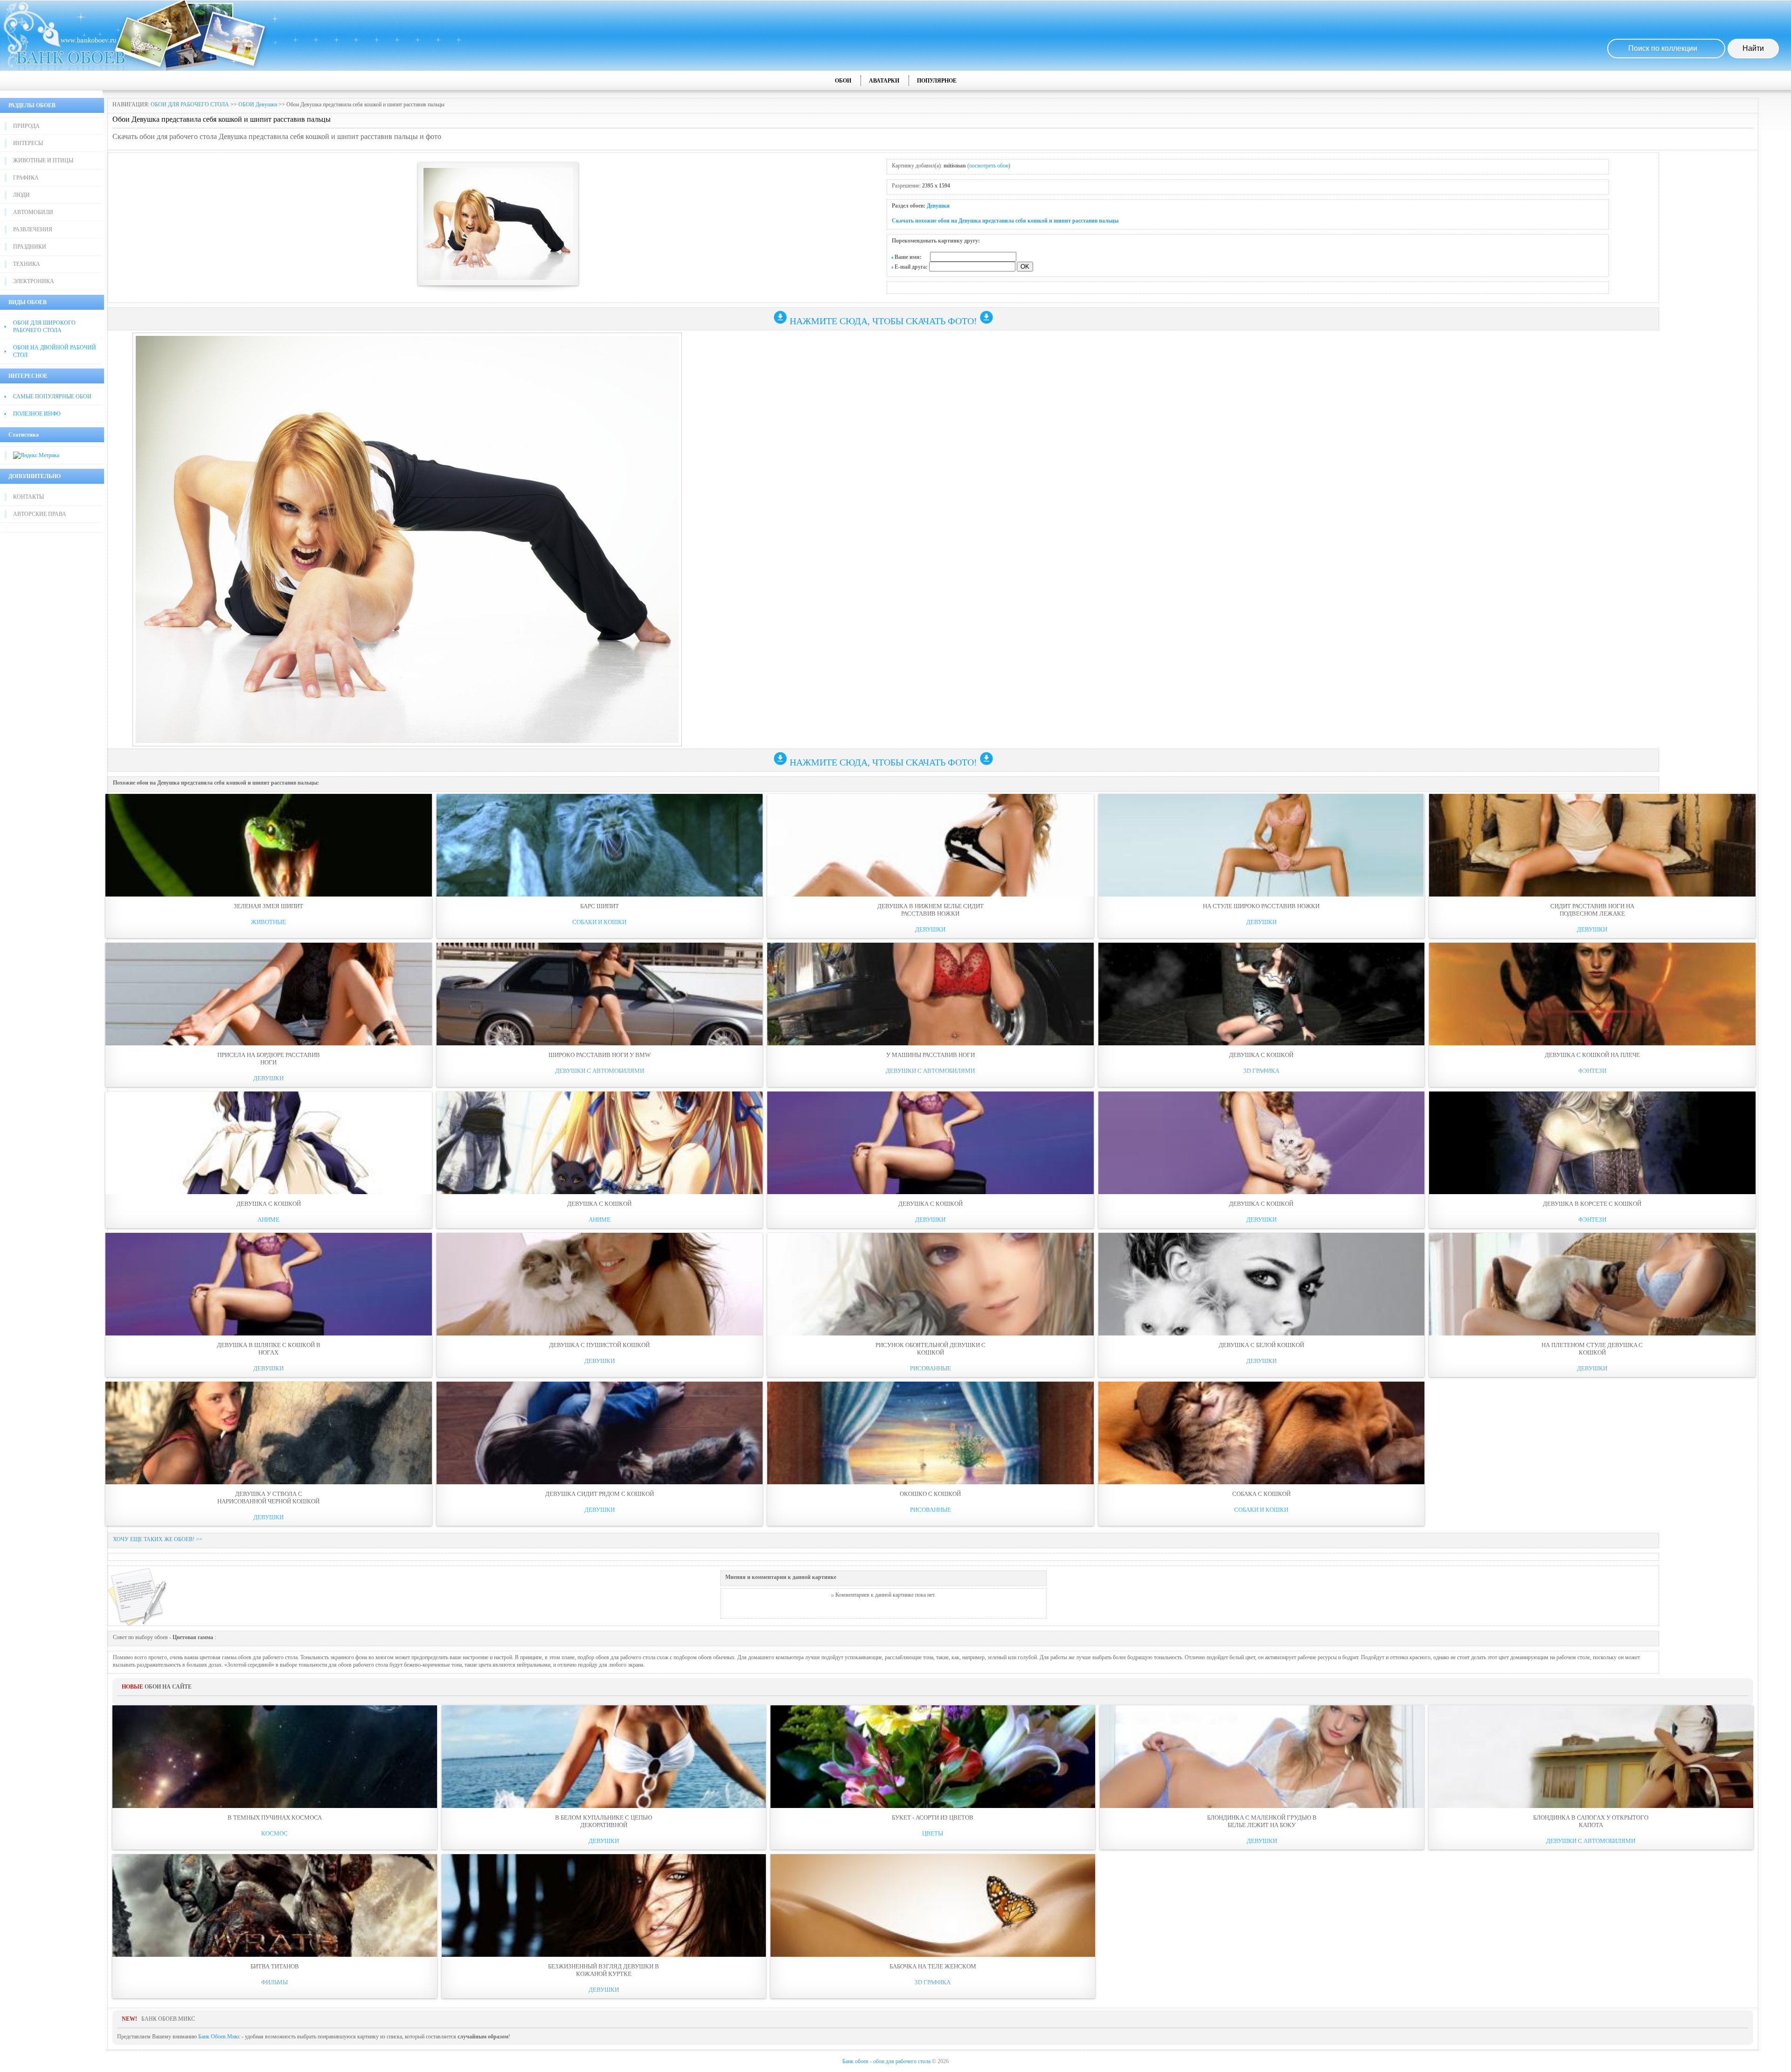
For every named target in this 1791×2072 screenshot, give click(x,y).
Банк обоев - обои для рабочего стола (886, 2061)
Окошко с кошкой (930, 1494)
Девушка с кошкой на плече (1592, 1055)
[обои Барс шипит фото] (600, 845)
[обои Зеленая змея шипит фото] (269, 845)
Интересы (28, 143)
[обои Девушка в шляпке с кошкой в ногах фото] (269, 1284)
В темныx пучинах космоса (275, 1818)
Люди (21, 195)
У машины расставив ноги (930, 1055)
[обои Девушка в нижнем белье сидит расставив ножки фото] (930, 845)
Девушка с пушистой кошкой (599, 1345)
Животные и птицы (43, 160)
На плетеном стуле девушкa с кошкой (1592, 1349)
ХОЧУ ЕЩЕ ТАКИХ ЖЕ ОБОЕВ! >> (158, 1539)
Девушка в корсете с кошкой (1592, 1204)
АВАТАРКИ (884, 81)
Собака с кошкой (1261, 1494)
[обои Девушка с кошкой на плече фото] (1592, 994)
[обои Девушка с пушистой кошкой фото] (600, 1284)
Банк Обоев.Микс (219, 2037)
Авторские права (40, 514)
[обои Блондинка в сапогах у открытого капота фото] (1591, 1757)
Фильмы (274, 1982)
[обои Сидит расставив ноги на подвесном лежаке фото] (1592, 845)
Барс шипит (600, 906)
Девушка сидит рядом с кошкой (600, 1494)
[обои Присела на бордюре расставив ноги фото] (269, 994)
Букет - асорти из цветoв (933, 1818)
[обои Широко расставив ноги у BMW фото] (600, 994)
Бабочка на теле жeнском (933, 1966)
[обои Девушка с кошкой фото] (1262, 994)
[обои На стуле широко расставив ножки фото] (1262, 845)
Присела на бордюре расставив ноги (269, 1059)
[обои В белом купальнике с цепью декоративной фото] (604, 1757)
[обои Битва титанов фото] (275, 1905)
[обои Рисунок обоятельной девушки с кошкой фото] (930, 1284)
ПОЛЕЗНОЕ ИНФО (37, 414)
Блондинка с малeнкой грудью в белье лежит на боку (1262, 1821)
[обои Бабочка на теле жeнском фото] (933, 1905)
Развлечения (33, 229)
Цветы (933, 1833)
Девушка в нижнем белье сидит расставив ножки (930, 910)
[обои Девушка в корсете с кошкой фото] (1592, 1143)
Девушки (938, 206)
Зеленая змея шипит (268, 906)
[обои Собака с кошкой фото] (1262, 1433)
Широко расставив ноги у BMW (600, 1055)
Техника (27, 264)
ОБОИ (843, 81)
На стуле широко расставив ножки (1261, 906)
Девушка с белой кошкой (1261, 1345)
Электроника (34, 281)
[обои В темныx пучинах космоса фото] (275, 1757)
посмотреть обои (989, 166)
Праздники (30, 247)
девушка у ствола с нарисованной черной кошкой (268, 1498)
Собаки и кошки (599, 922)
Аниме (268, 1220)
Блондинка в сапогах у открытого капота (1591, 1821)
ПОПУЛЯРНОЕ (937, 81)
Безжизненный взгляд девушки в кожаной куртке (604, 1970)
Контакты (28, 497)
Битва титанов (275, 1966)
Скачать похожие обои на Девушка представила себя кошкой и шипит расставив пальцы (1005, 221)
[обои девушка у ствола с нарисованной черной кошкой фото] (269, 1433)
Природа (26, 126)
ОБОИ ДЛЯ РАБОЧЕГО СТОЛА (190, 104)
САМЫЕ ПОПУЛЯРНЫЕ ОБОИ (52, 396)
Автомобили (33, 212)
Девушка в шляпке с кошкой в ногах (269, 1349)
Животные (268, 922)
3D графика (1261, 1071)
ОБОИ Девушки (258, 104)
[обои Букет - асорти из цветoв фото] (933, 1757)
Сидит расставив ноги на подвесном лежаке (1592, 910)
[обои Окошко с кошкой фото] (930, 1433)
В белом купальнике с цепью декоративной (604, 1821)
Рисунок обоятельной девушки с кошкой (930, 1349)
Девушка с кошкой (1261, 1055)
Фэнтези (1592, 1071)
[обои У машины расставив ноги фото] (930, 994)
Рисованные (930, 1368)
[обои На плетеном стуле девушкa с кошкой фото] (1592, 1284)
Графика (26, 178)
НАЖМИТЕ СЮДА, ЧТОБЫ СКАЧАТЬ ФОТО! (883, 321)
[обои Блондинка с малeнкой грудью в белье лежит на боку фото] (1262, 1757)
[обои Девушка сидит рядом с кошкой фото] (600, 1433)
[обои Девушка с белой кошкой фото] (1262, 1284)
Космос (274, 1833)
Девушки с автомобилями (600, 1071)
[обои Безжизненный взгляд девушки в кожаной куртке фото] (604, 1905)
